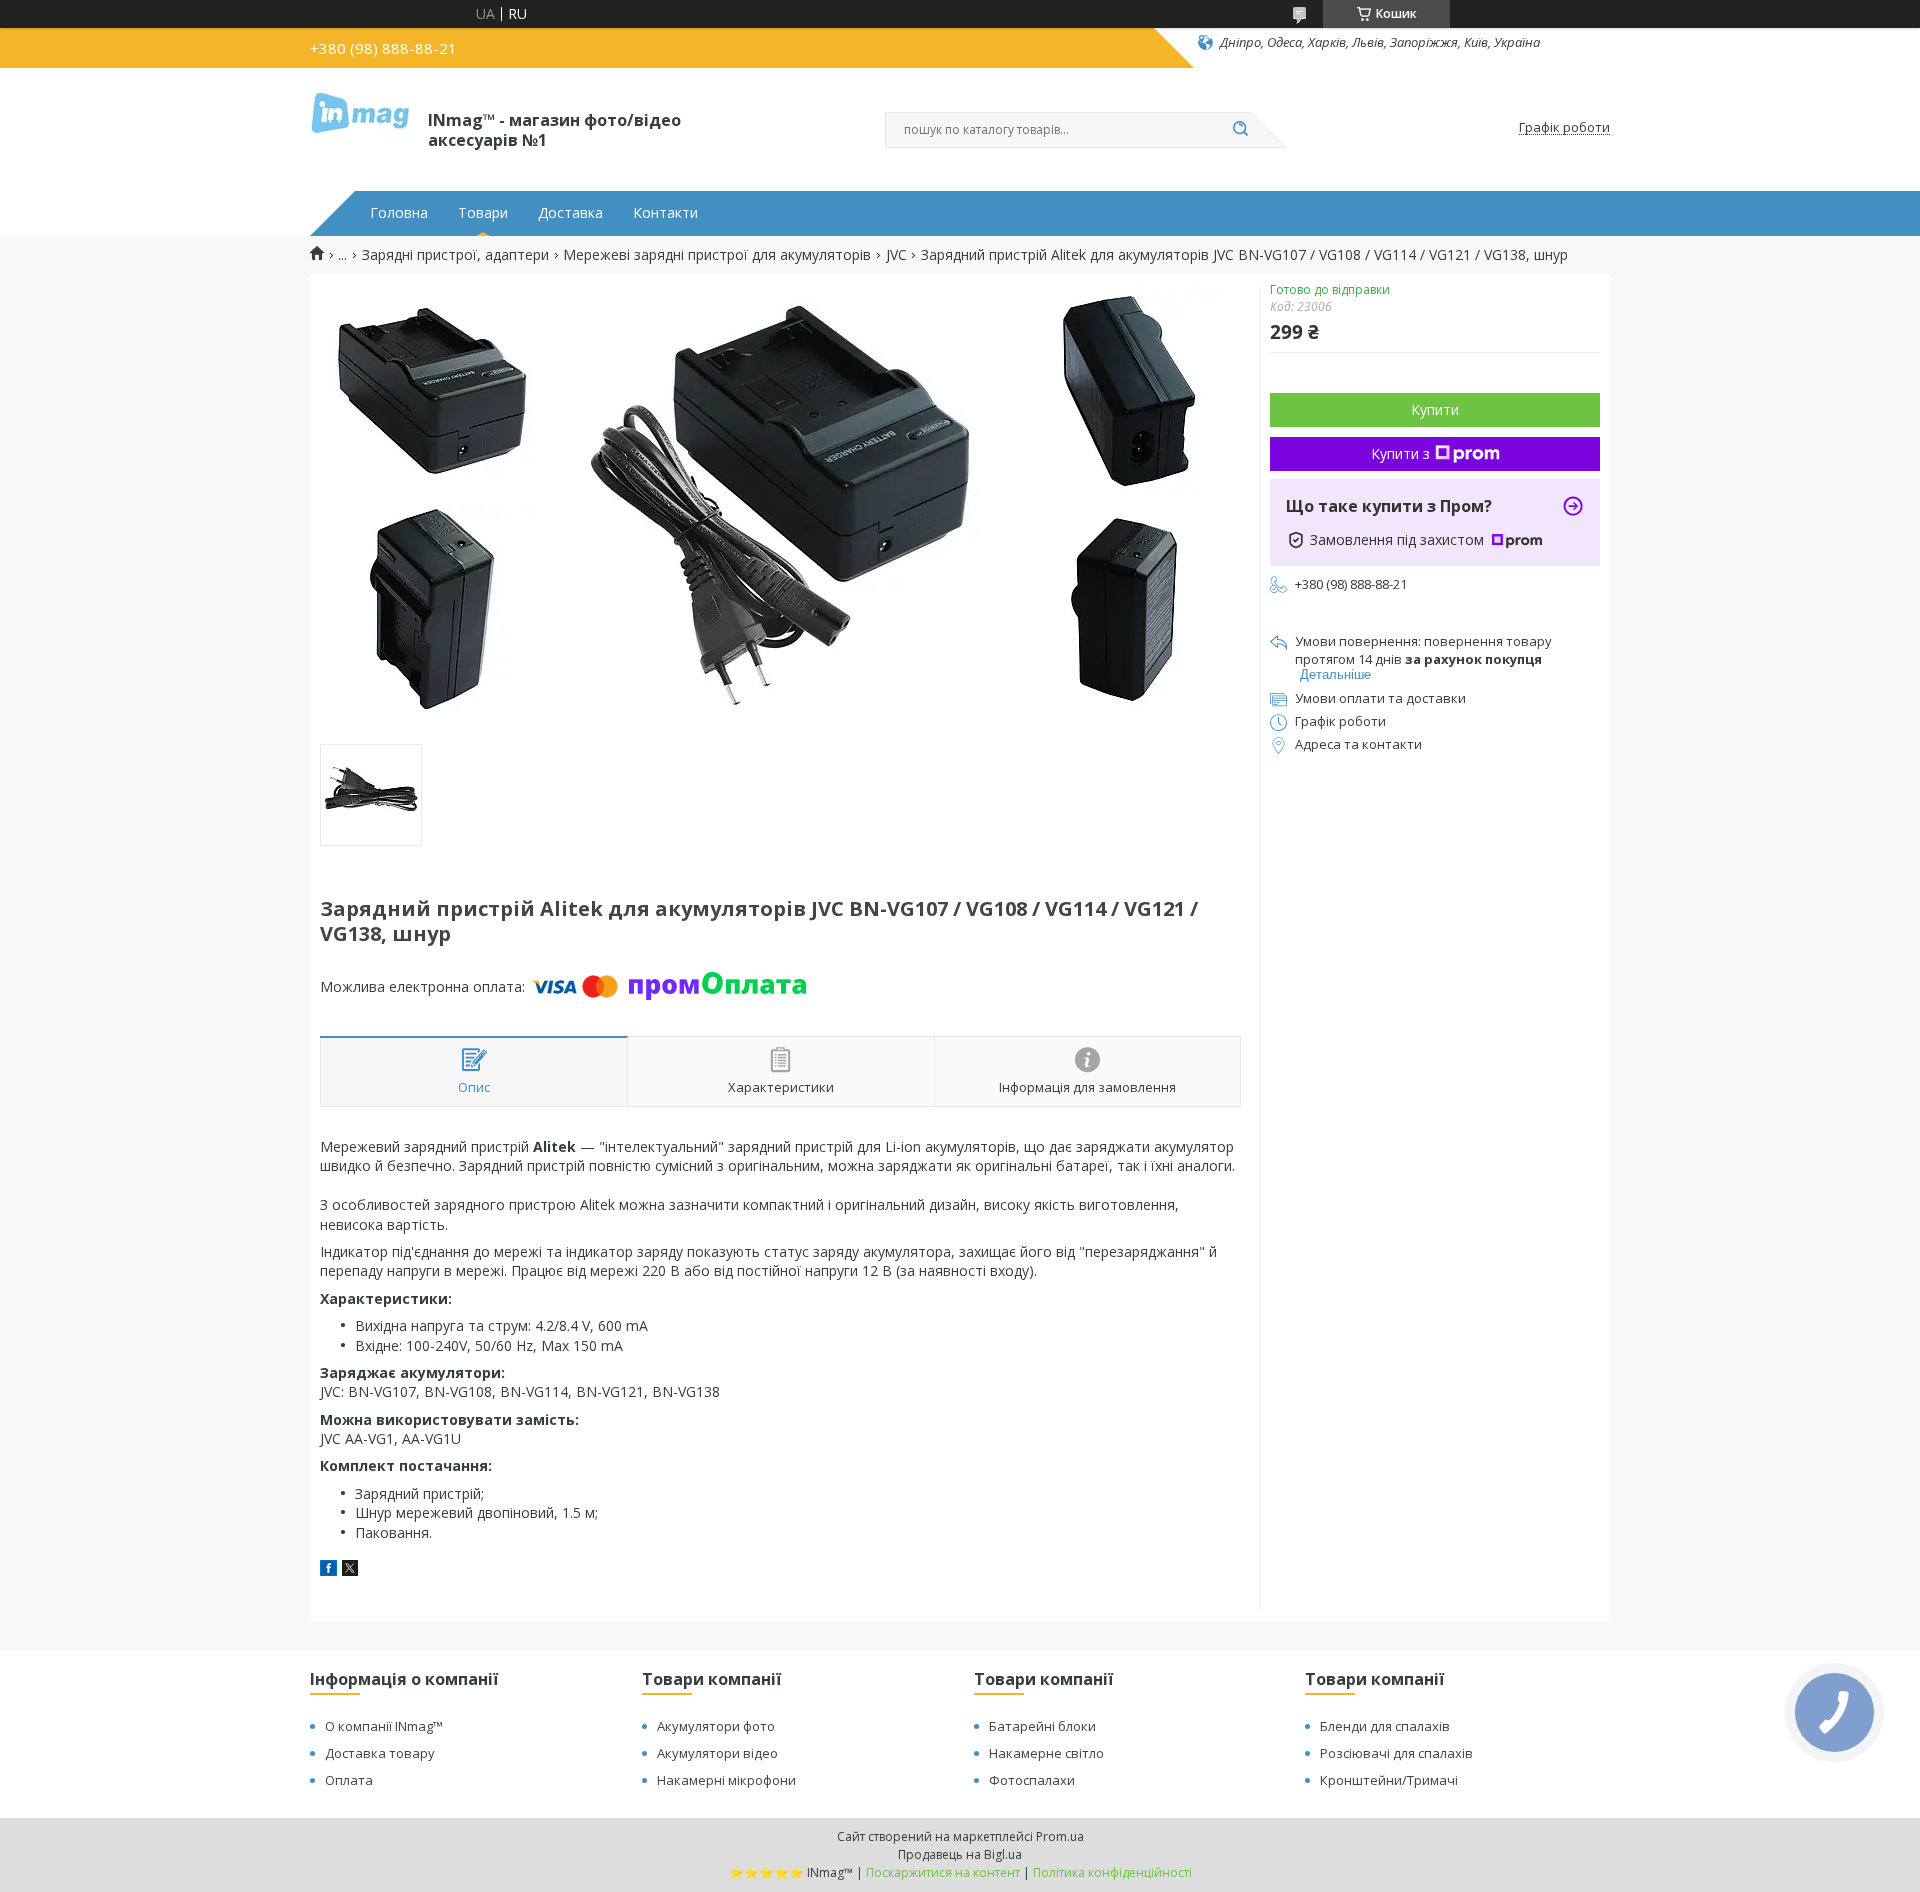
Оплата (349, 1780)
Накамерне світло (1046, 1753)
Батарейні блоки (1042, 1726)
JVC (896, 255)
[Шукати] (1240, 130)
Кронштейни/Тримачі (1389, 1780)
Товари (483, 213)
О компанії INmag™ (384, 1726)
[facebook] (328, 1570)
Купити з (1400, 453)
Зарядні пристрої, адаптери (455, 255)
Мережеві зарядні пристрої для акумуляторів (717, 255)
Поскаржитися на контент (943, 1872)
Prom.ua (1060, 1836)
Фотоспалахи (1032, 1780)
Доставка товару (380, 1753)
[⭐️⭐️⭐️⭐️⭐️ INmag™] (360, 128)
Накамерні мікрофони (726, 1780)
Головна (399, 213)
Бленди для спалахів (1385, 1726)
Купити (1435, 409)
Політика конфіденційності (1112, 1872)
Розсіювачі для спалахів (1396, 1753)
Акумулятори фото (716, 1726)
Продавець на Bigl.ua (960, 1854)
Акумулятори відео (717, 1753)
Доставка (570, 213)
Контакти (665, 213)
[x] (350, 1570)
